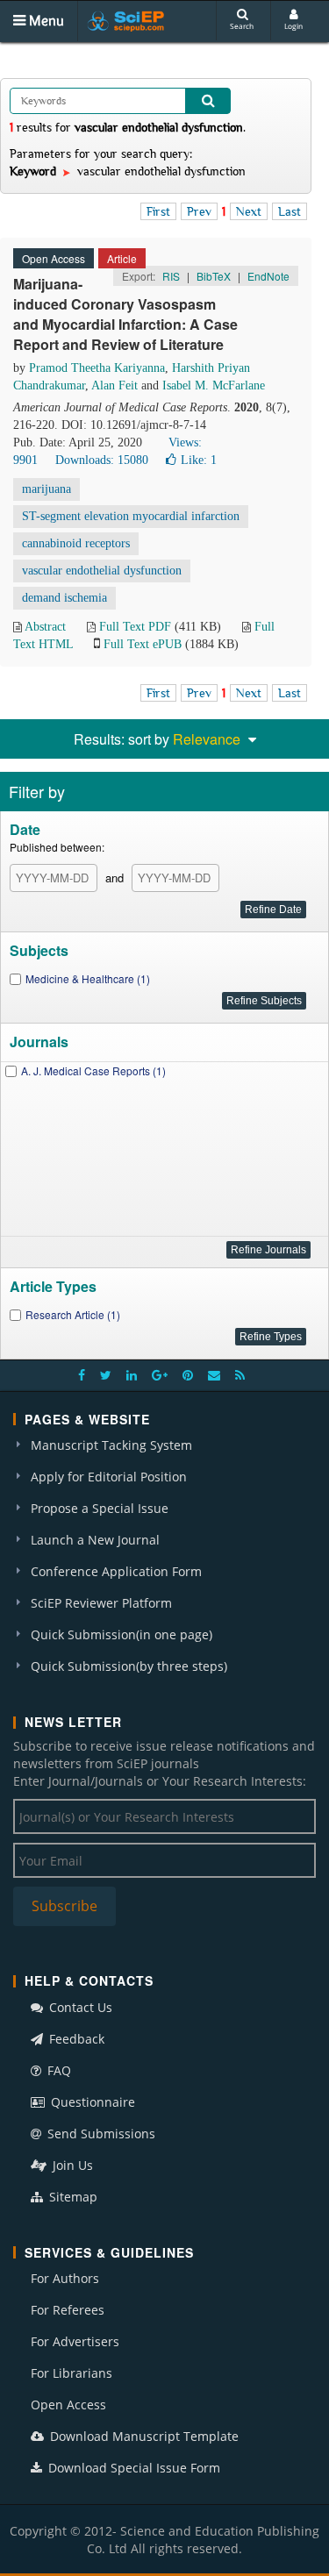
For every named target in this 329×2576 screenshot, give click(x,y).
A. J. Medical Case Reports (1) (93, 1070)
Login (293, 26)
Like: (199, 460)
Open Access (68, 2405)
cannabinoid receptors (76, 543)
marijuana (46, 489)
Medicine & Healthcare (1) (88, 978)
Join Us (71, 2165)
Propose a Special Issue (100, 1508)
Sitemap (72, 2197)
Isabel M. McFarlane (214, 385)
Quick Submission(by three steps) (129, 1666)
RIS (171, 276)
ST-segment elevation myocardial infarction (131, 516)
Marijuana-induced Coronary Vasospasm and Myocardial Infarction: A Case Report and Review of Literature (125, 314)
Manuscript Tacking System (111, 1445)
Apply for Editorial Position (109, 1477)
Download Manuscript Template (143, 2436)
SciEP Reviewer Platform (101, 1603)
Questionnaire (91, 2102)
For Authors (65, 2278)
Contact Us (79, 2007)
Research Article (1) (73, 1314)
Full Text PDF (135, 627)
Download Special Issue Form (132, 2468)
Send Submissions (100, 2134)
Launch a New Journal (95, 1540)
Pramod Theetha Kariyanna (97, 368)
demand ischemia (64, 598)
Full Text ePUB (143, 644)
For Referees (68, 2310)
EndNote (268, 276)
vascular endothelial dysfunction (102, 571)
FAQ (57, 2070)
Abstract (45, 627)
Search (242, 26)
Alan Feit (114, 385)
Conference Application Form (116, 1571)
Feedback (75, 2039)
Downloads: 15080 (102, 460)
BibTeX (214, 276)
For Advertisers (75, 2341)
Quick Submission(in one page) (122, 1634)
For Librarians (72, 2373)
